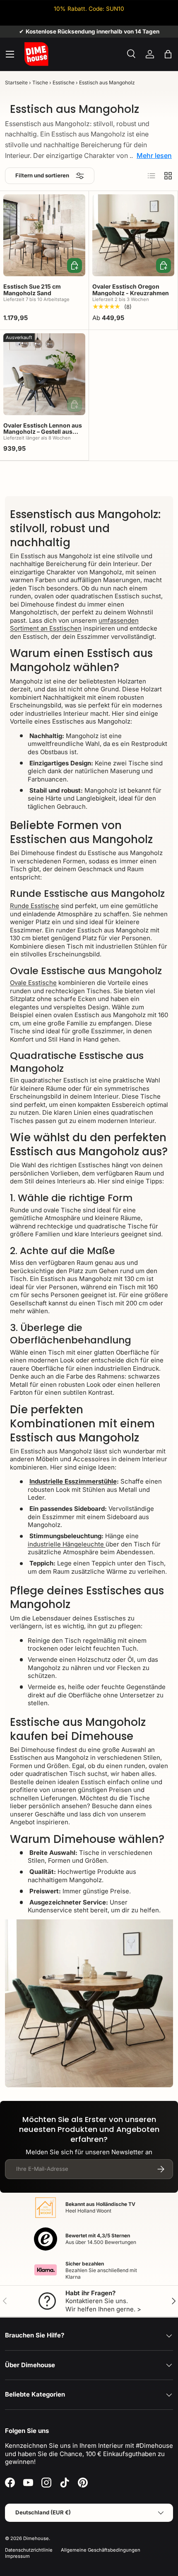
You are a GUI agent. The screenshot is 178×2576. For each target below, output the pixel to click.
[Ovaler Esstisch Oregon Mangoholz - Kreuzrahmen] (133, 235)
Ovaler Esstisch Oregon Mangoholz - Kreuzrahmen (131, 289)
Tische (40, 82)
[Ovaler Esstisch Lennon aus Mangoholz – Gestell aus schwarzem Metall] (44, 374)
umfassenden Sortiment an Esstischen (74, 625)
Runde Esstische (35, 906)
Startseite (16, 82)
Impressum (17, 2556)
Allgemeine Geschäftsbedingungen (101, 2550)
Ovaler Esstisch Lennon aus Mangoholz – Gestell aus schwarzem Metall (43, 432)
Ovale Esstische (33, 983)
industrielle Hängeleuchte (67, 1544)
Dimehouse (36, 2538)
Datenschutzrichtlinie (29, 2550)
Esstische (64, 82)
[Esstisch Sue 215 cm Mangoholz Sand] (44, 235)
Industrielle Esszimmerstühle (73, 1481)
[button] (168, 54)
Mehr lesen (154, 155)
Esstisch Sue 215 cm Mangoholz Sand (32, 289)
